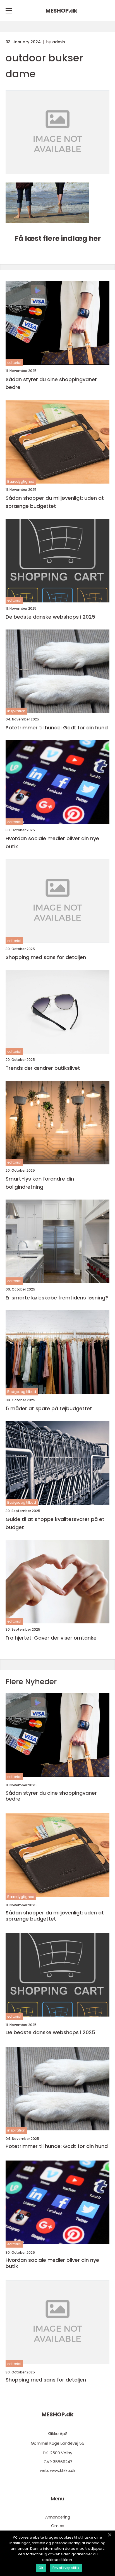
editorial (14, 363)
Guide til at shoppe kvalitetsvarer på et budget (55, 1523)
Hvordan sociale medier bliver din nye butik (52, 842)
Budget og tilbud (22, 1392)
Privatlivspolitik (66, 2568)
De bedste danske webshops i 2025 (50, 617)
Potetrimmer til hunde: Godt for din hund (57, 728)
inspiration (16, 711)
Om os (58, 2526)
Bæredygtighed (21, 481)
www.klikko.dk (63, 2471)
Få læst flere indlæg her (58, 238)
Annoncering (58, 2517)
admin (59, 42)
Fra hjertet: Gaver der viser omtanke (51, 1638)
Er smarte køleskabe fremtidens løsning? (57, 1298)
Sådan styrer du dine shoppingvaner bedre (51, 383)
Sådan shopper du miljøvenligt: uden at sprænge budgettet (55, 502)
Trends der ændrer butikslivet (43, 1068)
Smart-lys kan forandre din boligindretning (40, 1183)
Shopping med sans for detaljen (46, 957)
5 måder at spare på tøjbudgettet (49, 1408)
